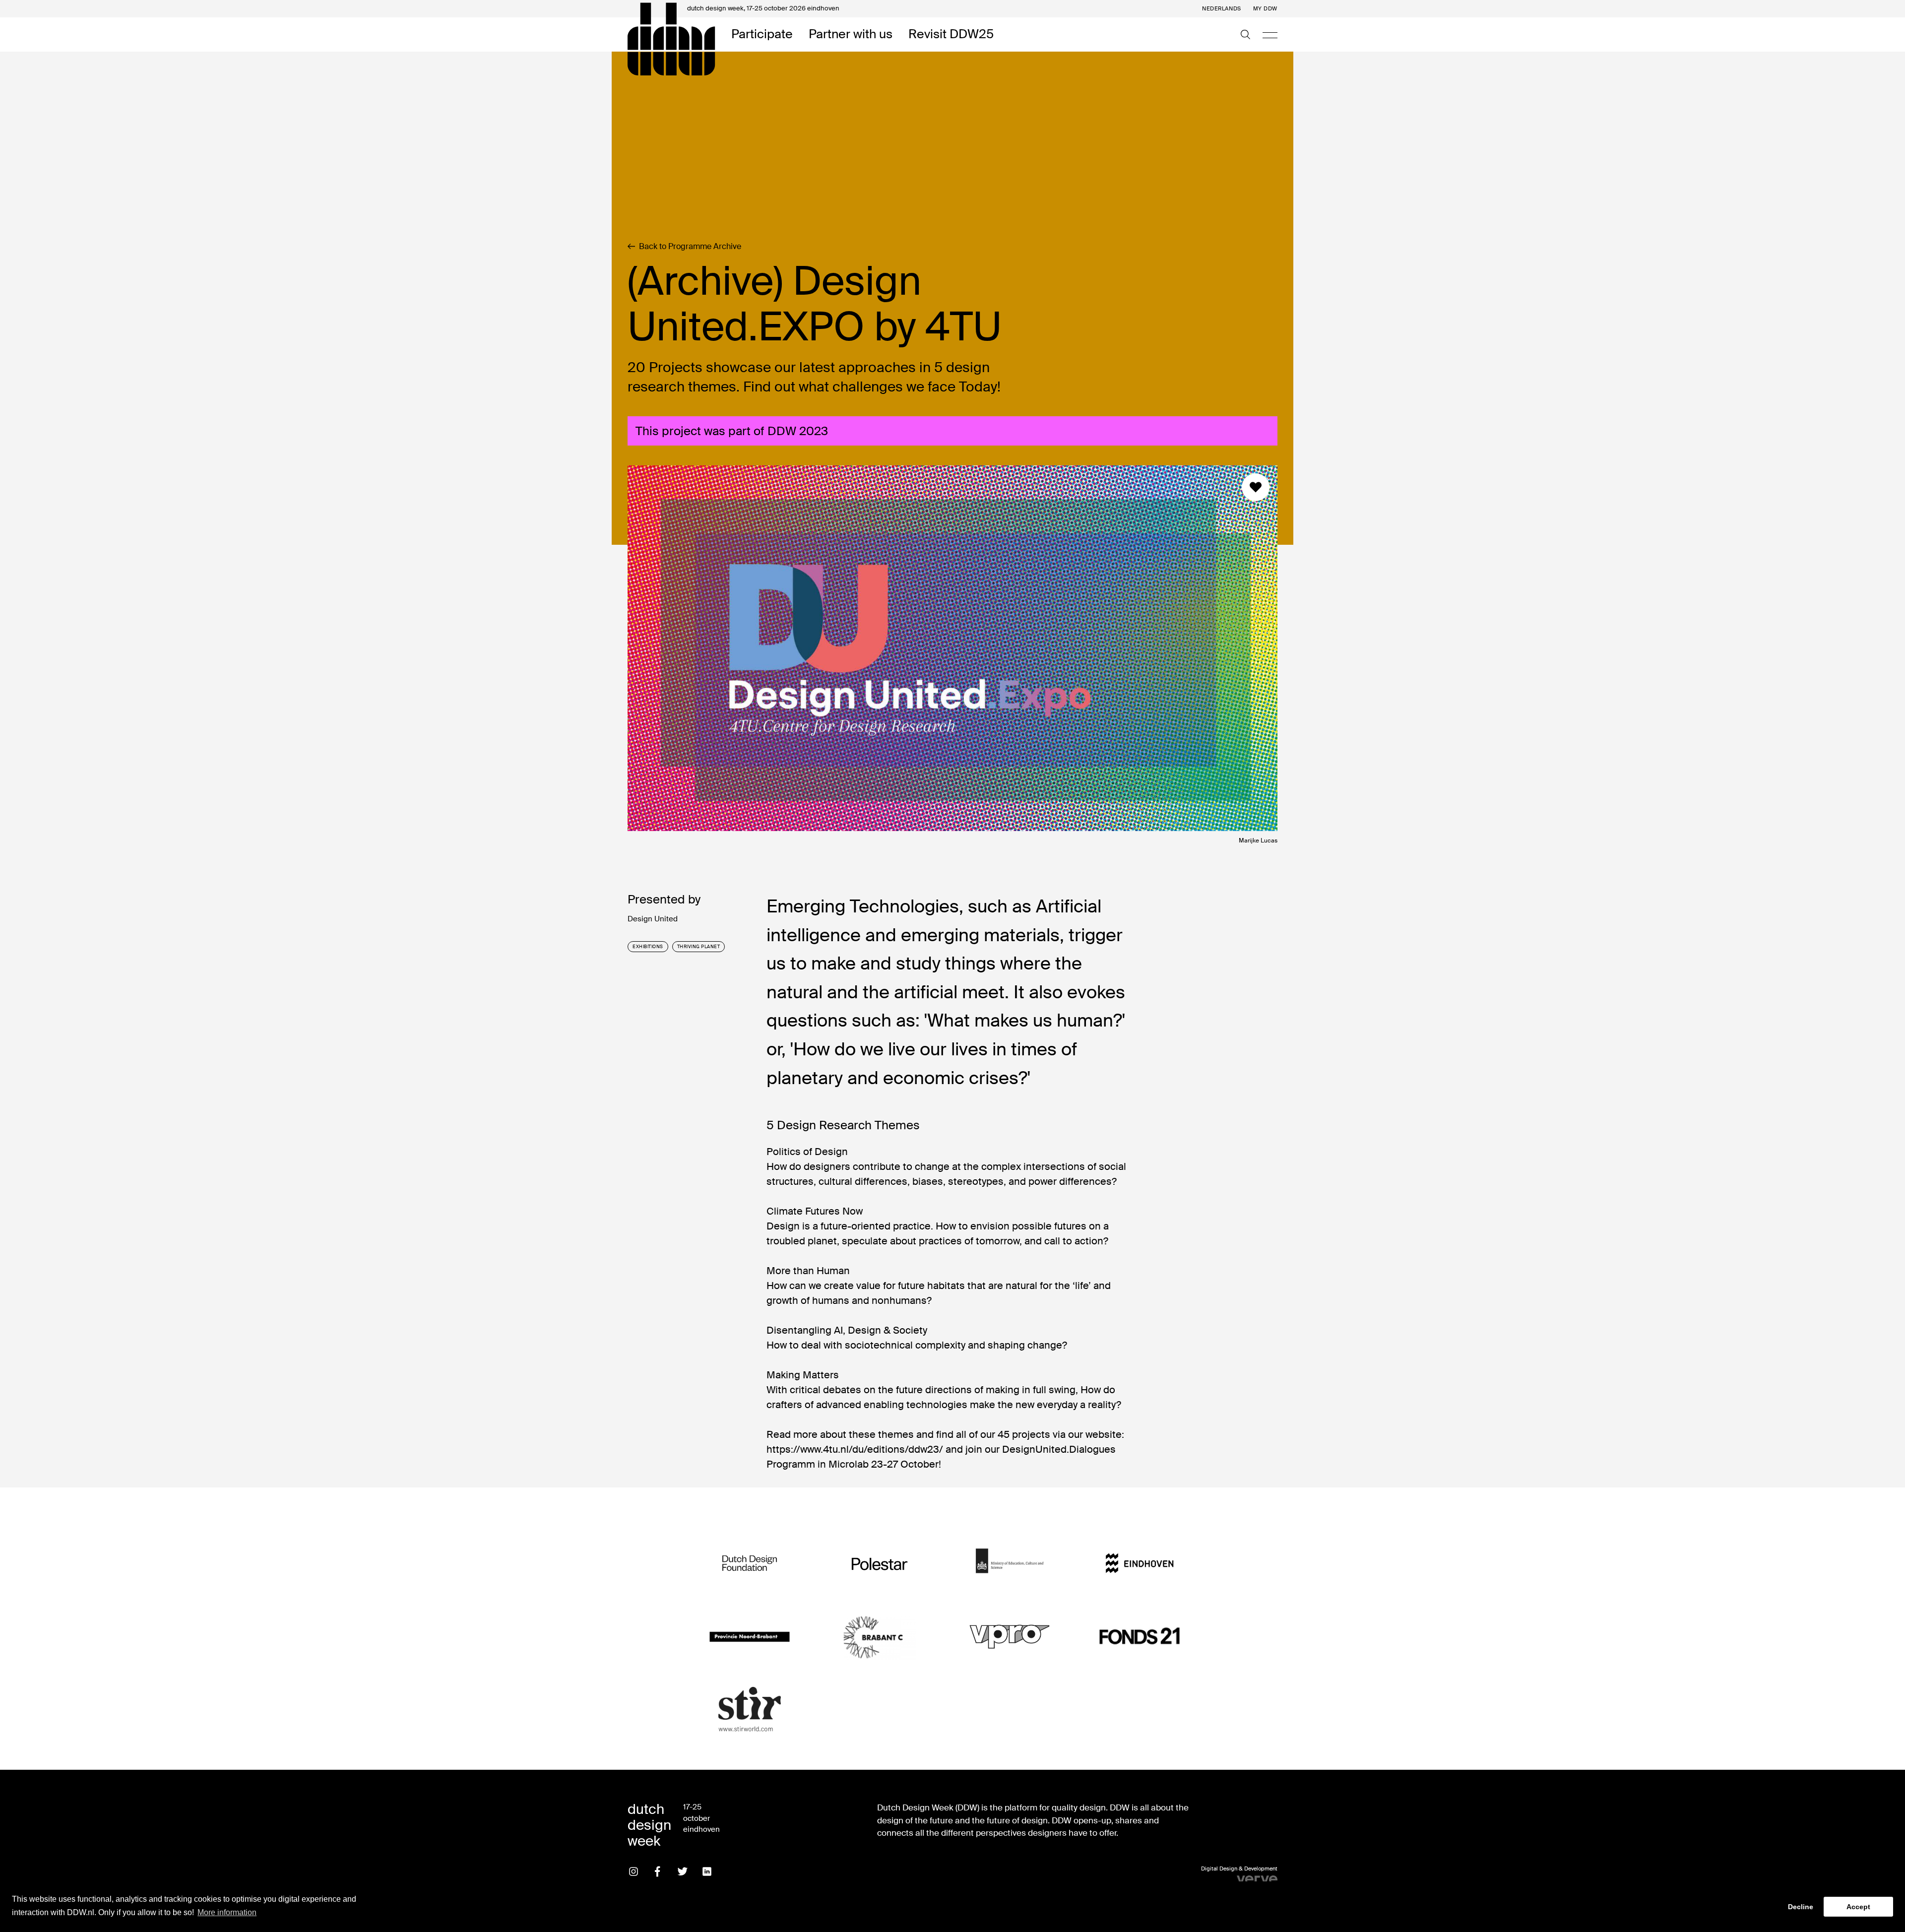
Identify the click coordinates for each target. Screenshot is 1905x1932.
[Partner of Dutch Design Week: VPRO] (1010, 1637)
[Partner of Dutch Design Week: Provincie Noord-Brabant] (750, 1637)
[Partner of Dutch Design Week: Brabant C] (880, 1637)
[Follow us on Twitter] (683, 1871)
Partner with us (851, 34)
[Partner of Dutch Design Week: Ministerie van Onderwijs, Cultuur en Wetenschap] (1010, 1564)
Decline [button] (1801, 1907)
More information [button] (227, 1912)
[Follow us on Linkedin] (707, 1871)
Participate (762, 34)
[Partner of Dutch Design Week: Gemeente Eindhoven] (1140, 1564)
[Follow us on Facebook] (658, 1871)
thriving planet (699, 947)
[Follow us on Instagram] (634, 1871)
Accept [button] (1858, 1907)
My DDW (1265, 9)
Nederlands (1222, 9)
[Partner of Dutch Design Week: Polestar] (880, 1564)
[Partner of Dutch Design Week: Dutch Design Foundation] (750, 1564)
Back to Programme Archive (690, 247)
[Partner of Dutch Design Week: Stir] (750, 1709)
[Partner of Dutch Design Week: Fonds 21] (1140, 1637)
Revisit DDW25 (951, 34)
